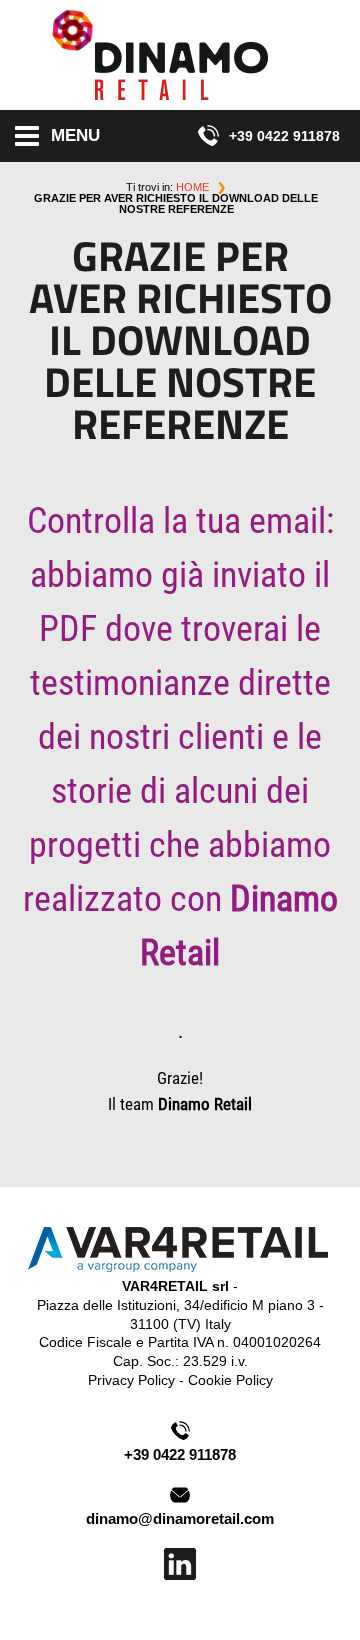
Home (192, 187)
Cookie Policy (230, 1380)
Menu (75, 135)
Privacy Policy (131, 1380)
